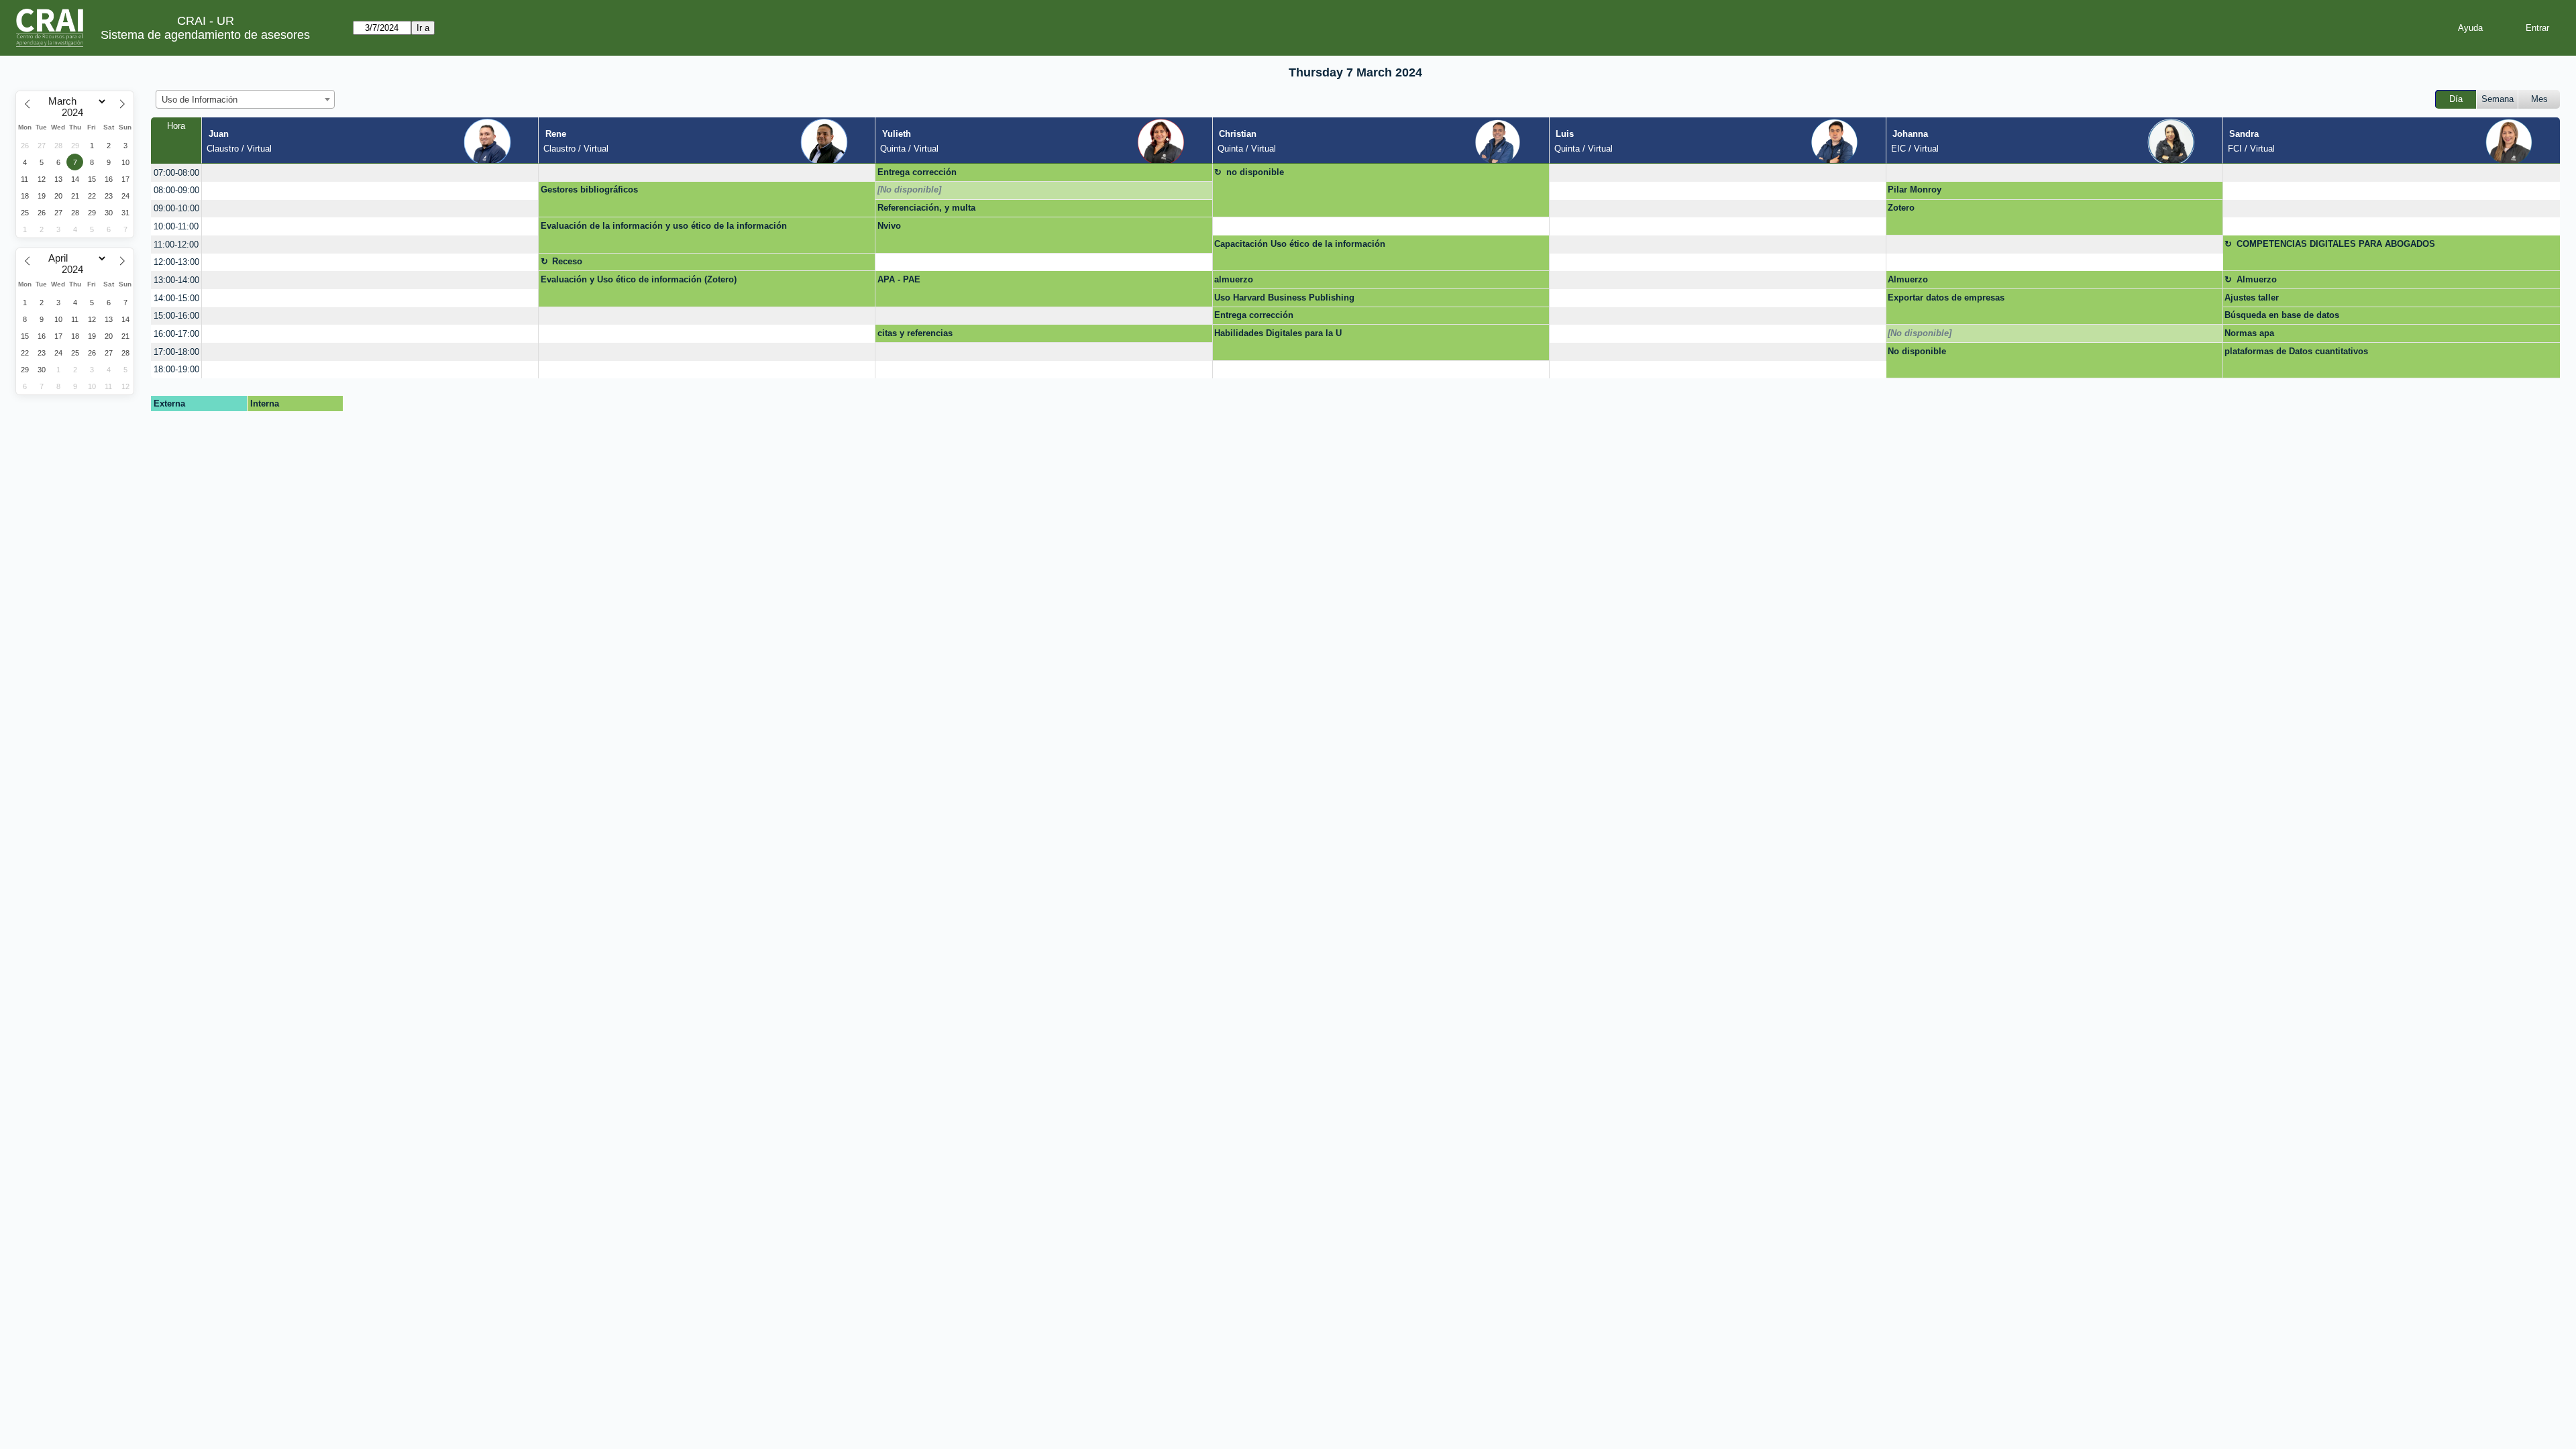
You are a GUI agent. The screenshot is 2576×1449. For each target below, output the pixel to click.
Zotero (1901, 208)
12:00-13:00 (176, 262)
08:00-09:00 (176, 190)
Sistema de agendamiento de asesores (205, 35)
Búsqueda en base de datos (2282, 315)
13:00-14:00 (176, 280)
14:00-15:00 (176, 298)
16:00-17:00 (176, 334)
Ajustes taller (2252, 298)
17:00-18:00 (176, 352)
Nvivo (889, 226)
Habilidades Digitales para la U (1278, 333)
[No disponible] (909, 190)
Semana (2498, 99)
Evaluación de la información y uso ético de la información (664, 226)
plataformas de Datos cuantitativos (2296, 351)
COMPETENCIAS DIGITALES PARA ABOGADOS (2336, 244)
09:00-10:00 (176, 208)
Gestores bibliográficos (589, 190)
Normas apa (2249, 333)
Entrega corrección (917, 172)
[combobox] (245, 99)
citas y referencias (915, 333)
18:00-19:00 (176, 369)
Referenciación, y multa (926, 208)
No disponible (1917, 351)
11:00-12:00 (176, 245)
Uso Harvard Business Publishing (1284, 298)
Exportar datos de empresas (1946, 298)
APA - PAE (899, 279)
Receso (567, 261)
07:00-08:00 (176, 173)
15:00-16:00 (176, 316)
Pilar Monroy (1915, 190)
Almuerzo (1908, 279)
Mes (2539, 99)
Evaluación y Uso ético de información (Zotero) (639, 279)
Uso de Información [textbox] (200, 100)
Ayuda (2470, 28)
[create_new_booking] (370, 173)
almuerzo (1234, 279)
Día (2456, 99)
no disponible (1255, 172)
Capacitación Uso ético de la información (1300, 244)
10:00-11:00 (176, 226)
